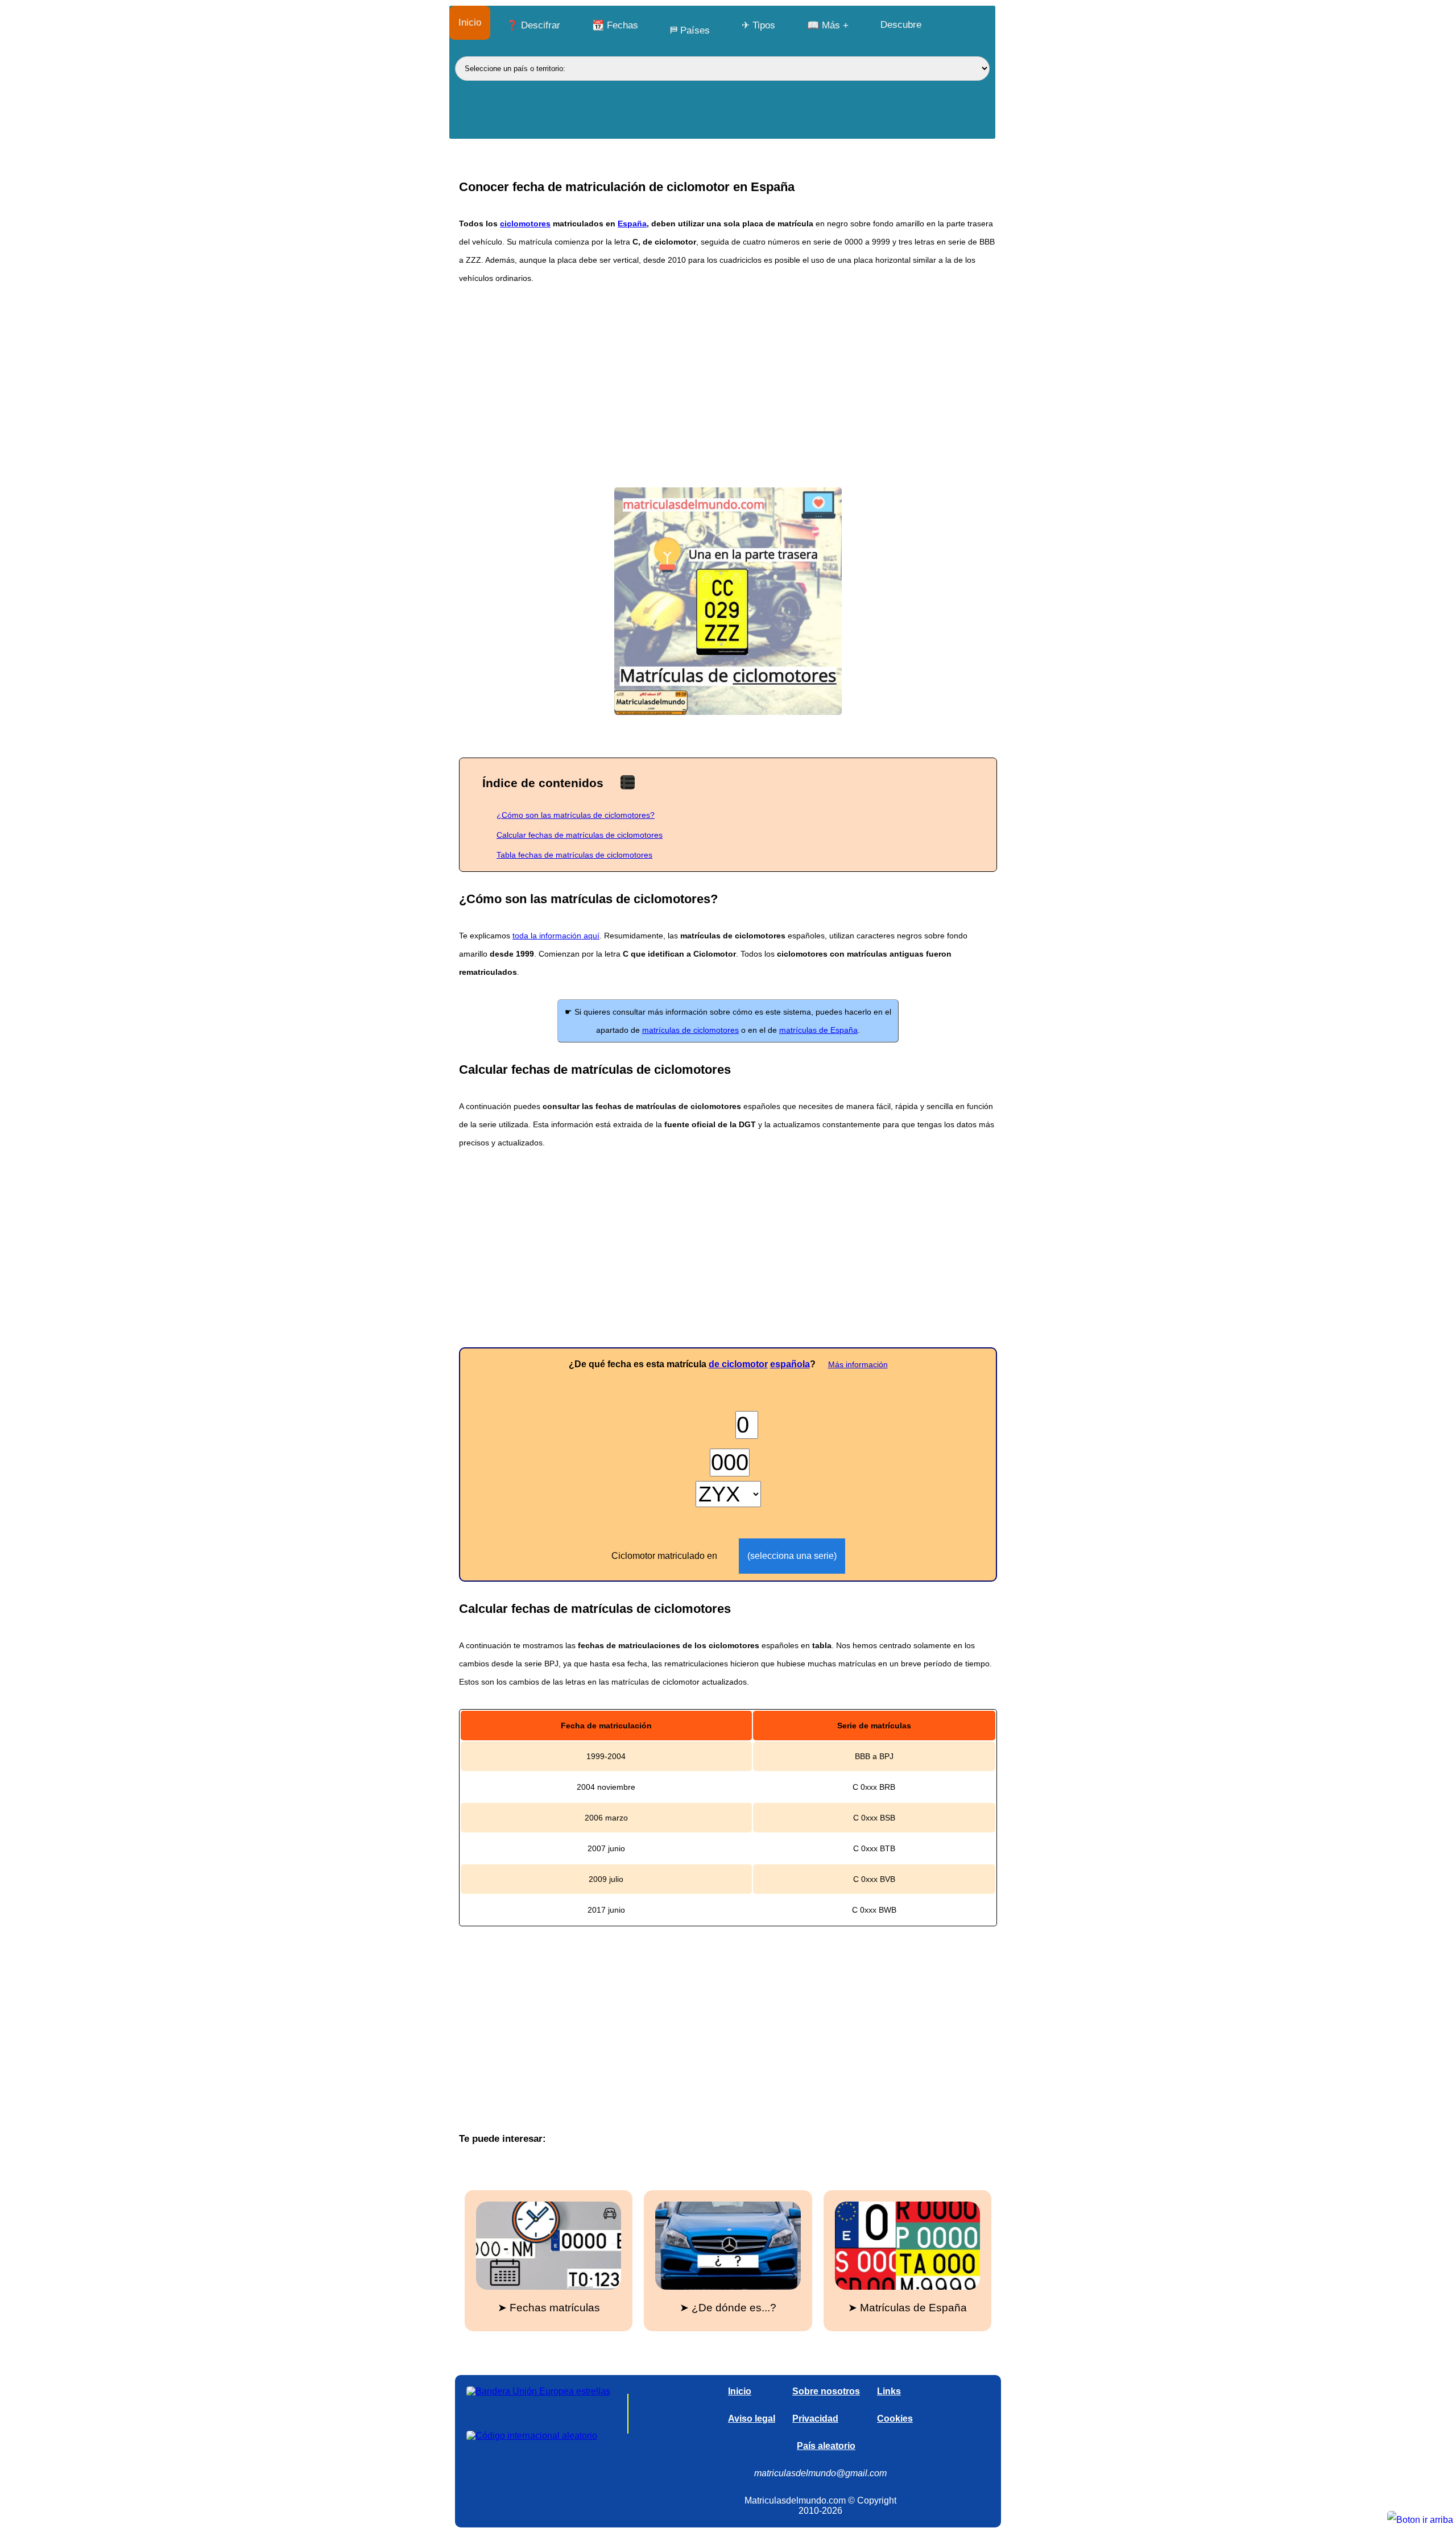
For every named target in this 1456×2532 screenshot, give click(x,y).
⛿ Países (690, 30)
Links (889, 2391)
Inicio (470, 22)
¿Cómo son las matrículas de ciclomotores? (576, 815)
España (632, 224)
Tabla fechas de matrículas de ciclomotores (574, 855)
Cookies (895, 2419)
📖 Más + (828, 25)
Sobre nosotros (826, 2391)
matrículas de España (818, 1030)
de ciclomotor (738, 1364)
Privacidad (815, 2419)
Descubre (901, 25)
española (790, 1364)
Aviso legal (752, 2419)
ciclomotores (525, 224)
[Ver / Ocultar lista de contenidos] (628, 782)
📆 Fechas (615, 25)
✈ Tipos (758, 25)
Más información (858, 1364)
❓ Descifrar (533, 25)
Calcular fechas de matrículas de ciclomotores (580, 835)
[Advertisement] (728, 385)
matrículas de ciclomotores (690, 1030)
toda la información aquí (556, 936)
